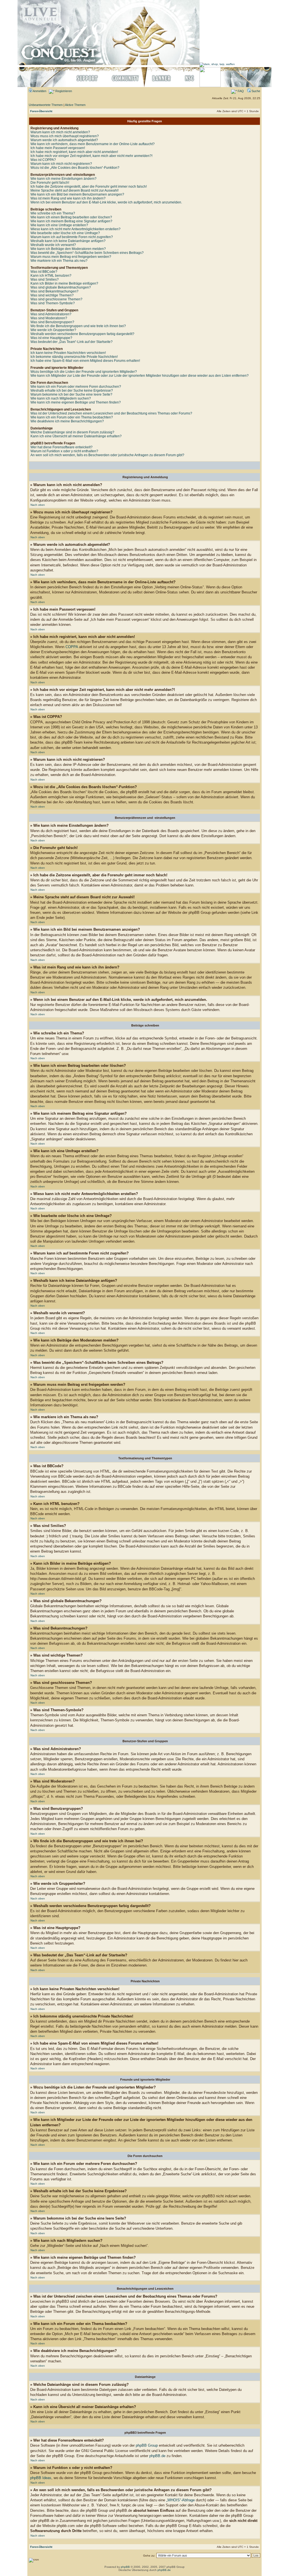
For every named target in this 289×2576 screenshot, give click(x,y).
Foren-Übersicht (41, 111)
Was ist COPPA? (43, 160)
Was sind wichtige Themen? (52, 295)
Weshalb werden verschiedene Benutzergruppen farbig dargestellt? (82, 334)
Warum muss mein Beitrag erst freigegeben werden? (71, 257)
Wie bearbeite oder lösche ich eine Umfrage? (65, 233)
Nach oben (38, 505)
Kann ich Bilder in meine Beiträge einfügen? (64, 283)
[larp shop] (217, 64)
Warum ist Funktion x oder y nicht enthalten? (64, 451)
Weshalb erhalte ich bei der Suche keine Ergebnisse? (72, 391)
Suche (255, 91)
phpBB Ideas (41, 2478)
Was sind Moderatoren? (49, 318)
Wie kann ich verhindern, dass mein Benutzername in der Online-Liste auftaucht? (93, 144)
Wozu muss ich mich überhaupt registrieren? (65, 136)
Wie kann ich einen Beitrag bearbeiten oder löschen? (71, 217)
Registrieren (63, 91)
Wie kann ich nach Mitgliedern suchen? (61, 398)
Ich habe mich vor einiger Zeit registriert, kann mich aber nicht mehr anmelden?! (91, 156)
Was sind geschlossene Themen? (56, 299)
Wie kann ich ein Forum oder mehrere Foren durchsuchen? (76, 387)
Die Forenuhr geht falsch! (50, 183)
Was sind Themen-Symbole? (53, 303)
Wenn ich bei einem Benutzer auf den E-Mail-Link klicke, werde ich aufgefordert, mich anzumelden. (106, 202)
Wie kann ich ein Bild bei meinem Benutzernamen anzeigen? (77, 194)
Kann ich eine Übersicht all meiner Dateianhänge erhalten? (76, 436)
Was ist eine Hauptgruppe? (51, 338)
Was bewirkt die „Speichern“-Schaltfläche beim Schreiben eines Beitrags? (87, 253)
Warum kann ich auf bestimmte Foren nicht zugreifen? (72, 237)
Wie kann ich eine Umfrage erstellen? (59, 225)
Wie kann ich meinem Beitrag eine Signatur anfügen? (71, 221)
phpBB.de (157, 2456)
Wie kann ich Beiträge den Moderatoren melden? (68, 249)
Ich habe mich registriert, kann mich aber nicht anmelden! (74, 152)
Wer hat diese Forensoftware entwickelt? (62, 447)
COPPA (72, 647)
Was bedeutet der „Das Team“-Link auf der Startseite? (72, 342)
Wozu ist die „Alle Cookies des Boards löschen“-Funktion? (75, 168)
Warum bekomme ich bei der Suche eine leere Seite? (71, 394)
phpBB (125, 2567)
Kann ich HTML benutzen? (51, 276)
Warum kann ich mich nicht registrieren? (61, 164)
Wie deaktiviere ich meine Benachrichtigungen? (67, 421)
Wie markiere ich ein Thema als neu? (59, 261)
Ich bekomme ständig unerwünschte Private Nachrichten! (74, 357)
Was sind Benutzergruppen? (52, 322)
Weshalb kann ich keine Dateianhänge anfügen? (68, 241)
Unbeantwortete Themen (46, 105)
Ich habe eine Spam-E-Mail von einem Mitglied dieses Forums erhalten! (85, 361)
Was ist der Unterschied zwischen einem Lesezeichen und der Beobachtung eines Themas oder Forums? (111, 413)
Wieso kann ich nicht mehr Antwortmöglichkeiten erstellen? (75, 229)
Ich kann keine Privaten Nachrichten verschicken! (68, 353)
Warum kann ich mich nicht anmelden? (60, 132)
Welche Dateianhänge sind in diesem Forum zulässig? (72, 432)
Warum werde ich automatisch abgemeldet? (64, 140)
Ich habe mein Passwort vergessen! (58, 148)
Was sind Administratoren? (51, 314)
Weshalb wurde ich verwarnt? (53, 245)
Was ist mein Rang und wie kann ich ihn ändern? (68, 198)
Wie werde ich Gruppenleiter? (53, 330)
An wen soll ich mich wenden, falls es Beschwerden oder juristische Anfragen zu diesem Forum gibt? (107, 455)
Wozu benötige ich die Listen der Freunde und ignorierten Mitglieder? (84, 372)
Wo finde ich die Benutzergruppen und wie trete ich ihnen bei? (78, 326)
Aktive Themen (75, 105)
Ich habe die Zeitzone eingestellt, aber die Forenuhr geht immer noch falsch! (89, 187)
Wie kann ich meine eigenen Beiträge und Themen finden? (76, 402)
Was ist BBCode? (44, 272)
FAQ (240, 91)
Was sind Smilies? (45, 280)
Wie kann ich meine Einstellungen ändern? (64, 179)
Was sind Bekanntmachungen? (54, 291)
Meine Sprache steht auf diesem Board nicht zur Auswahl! (75, 190)
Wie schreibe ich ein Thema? (53, 213)
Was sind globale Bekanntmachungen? (61, 287)
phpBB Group (147, 2445)
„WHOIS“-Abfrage (180, 2500)
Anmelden (39, 91)
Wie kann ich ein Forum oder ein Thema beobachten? (72, 417)
